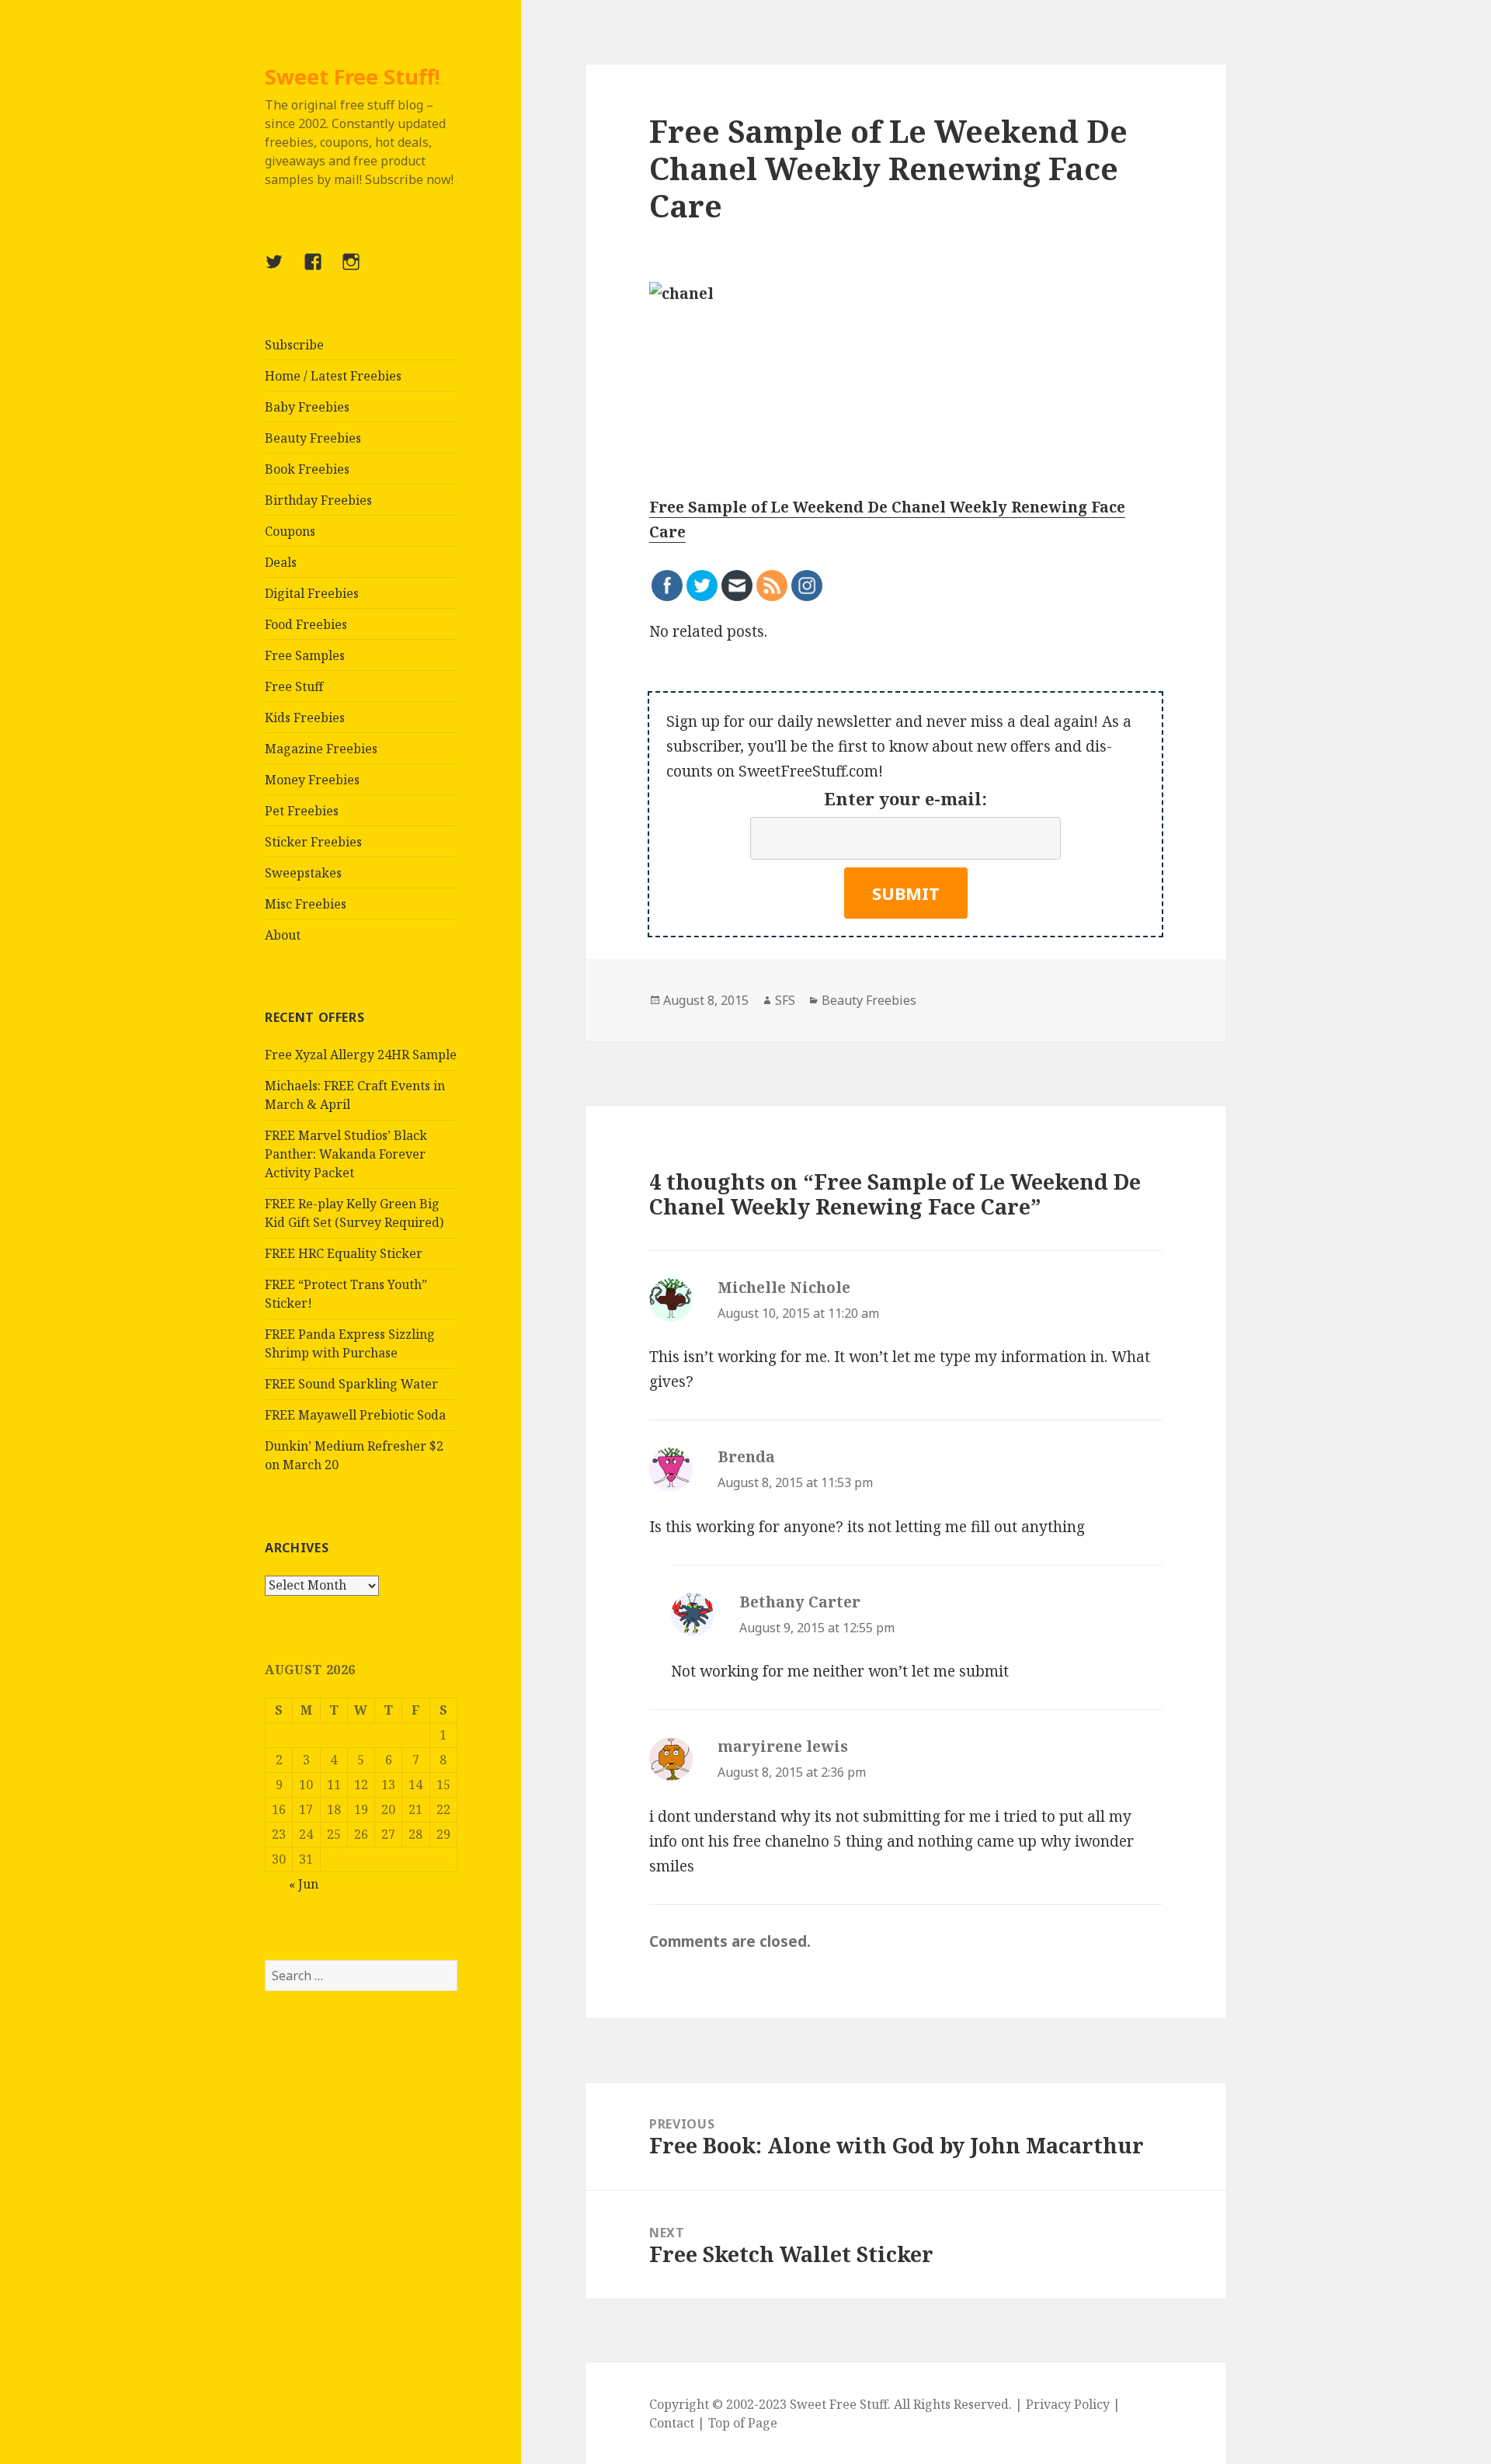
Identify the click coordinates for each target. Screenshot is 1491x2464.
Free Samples (305, 655)
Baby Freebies (307, 407)
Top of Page (743, 2423)
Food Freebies (306, 624)
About (283, 935)
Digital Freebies (312, 593)
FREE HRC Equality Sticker (344, 1253)
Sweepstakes (303, 873)
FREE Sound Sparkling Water (351, 1384)
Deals (281, 562)
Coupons (290, 531)
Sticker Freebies (313, 842)
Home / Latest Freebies (333, 376)
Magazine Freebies (321, 749)
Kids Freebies (305, 718)
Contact (672, 2423)
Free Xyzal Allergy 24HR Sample (361, 1055)
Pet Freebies (302, 811)
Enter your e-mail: (905, 798)
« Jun (304, 1884)
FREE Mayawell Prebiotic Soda (355, 1415)
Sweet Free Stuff (839, 2404)
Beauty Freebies (313, 438)
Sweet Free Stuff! (353, 76)
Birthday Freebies (318, 500)
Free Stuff (294, 686)
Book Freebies (307, 469)
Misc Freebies (306, 904)
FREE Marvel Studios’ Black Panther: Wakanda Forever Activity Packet (346, 1154)
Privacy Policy (1068, 2404)
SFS (785, 1000)
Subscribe (294, 345)
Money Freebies (312, 780)
